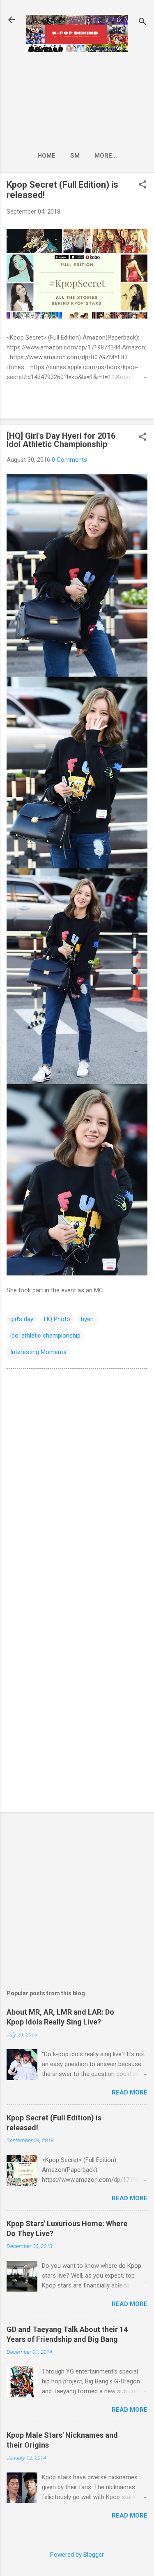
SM (75, 156)
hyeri (87, 1319)
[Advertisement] (77, 99)
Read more (130, 2092)
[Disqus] (77, 1480)
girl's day (22, 1319)
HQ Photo (57, 1319)
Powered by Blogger (77, 2555)
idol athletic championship (45, 1336)
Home (46, 156)
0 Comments (69, 460)
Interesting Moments (38, 1352)
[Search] (143, 22)
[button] (143, 185)
